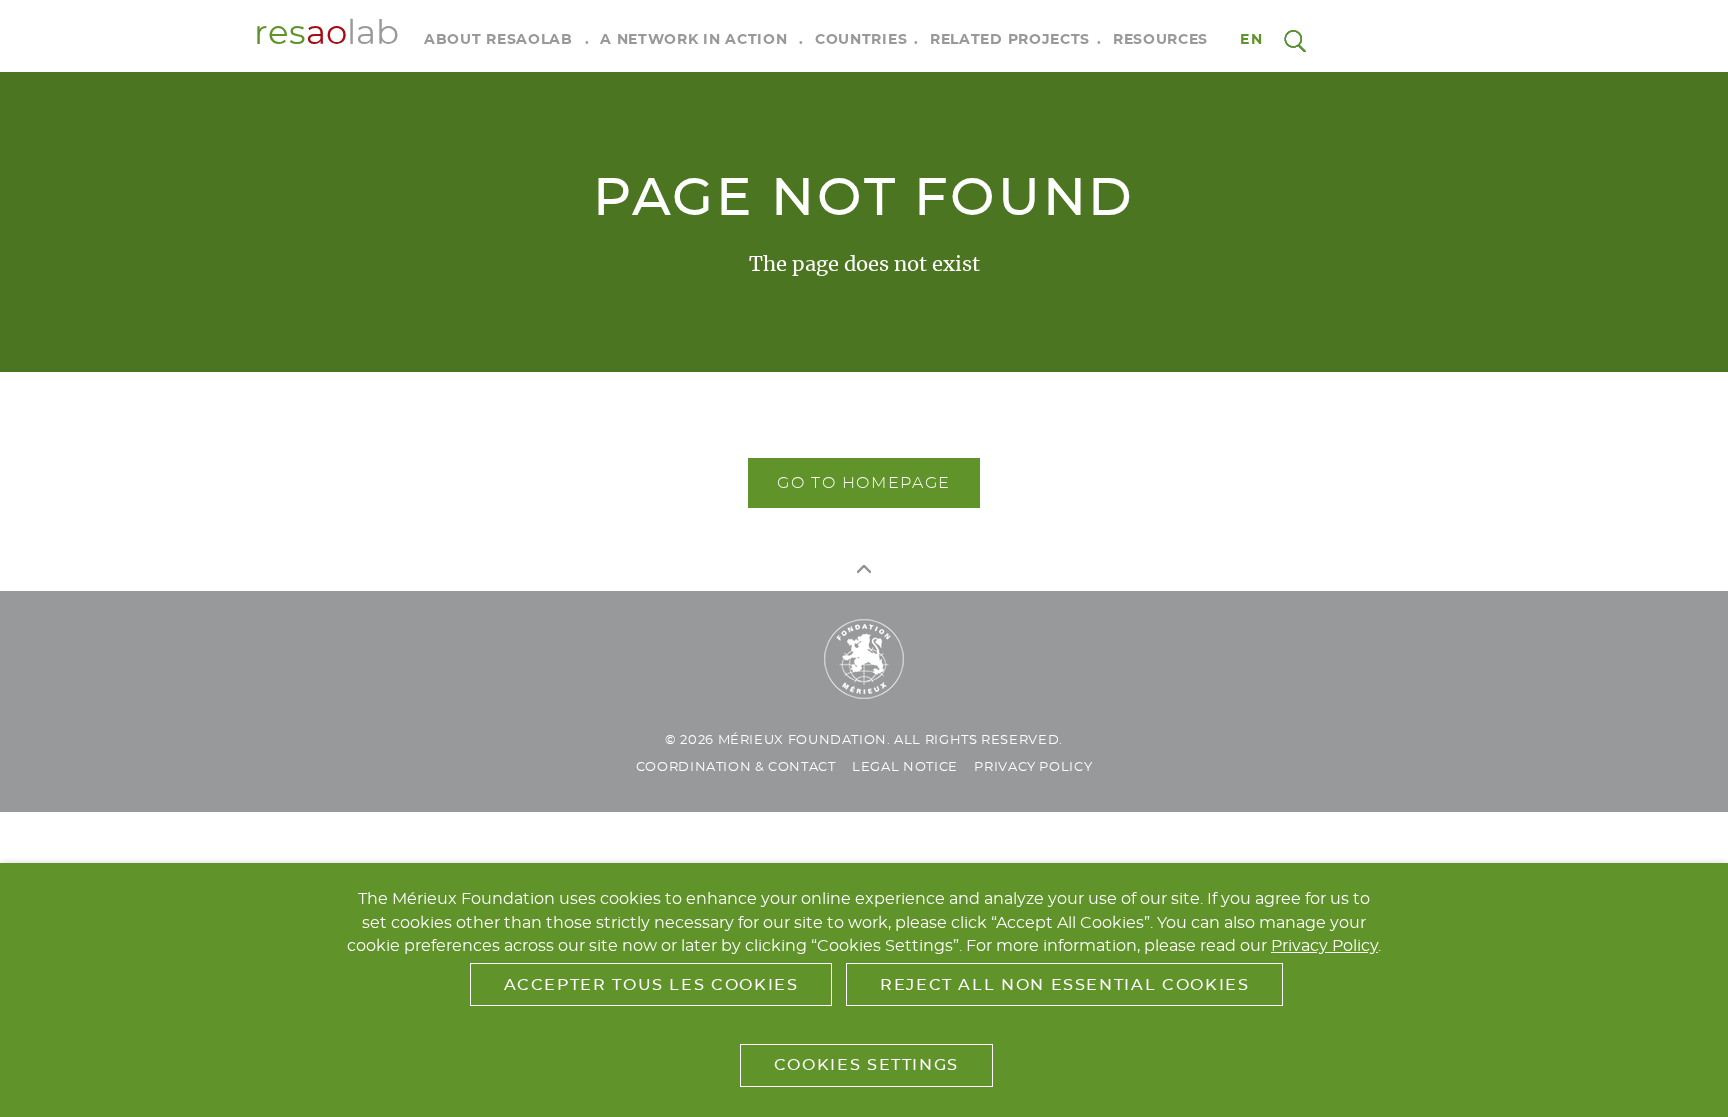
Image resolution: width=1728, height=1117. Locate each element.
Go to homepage (864, 483)
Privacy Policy (1033, 767)
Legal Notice (905, 767)
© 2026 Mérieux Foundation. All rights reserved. (864, 740)
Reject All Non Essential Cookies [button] (1064, 985)
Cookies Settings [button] (866, 1065)
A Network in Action (693, 40)
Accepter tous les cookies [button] (651, 985)
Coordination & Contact (736, 767)
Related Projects (1010, 40)
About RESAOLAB (498, 40)
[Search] (1295, 40)
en (1251, 40)
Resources (1160, 40)
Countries (861, 40)
